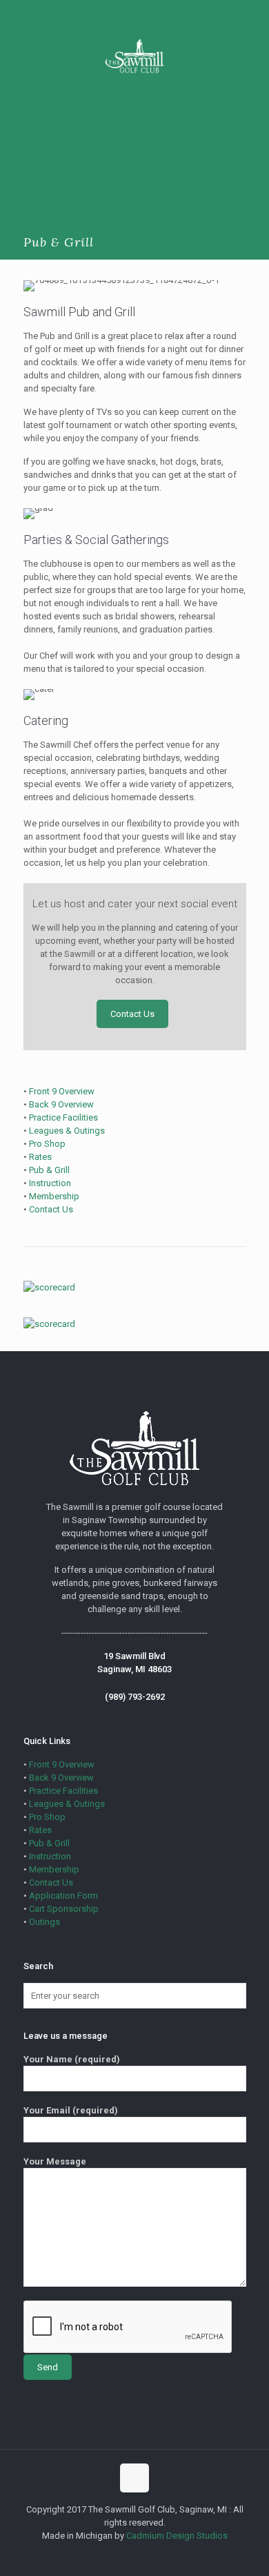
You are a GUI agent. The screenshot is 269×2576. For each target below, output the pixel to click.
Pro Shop (47, 1144)
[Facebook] (135, 2555)
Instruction (50, 1183)
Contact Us (51, 1209)
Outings (44, 1922)
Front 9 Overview (62, 1091)
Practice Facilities (63, 1117)
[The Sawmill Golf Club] (134, 55)
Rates (40, 1157)
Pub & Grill (49, 1170)
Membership (54, 1196)
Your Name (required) (72, 2059)
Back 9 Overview (61, 1104)
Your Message (55, 2161)
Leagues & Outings (67, 1131)
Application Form (63, 1896)
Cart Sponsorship (64, 1909)
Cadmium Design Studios (177, 2536)
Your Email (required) (71, 2110)
